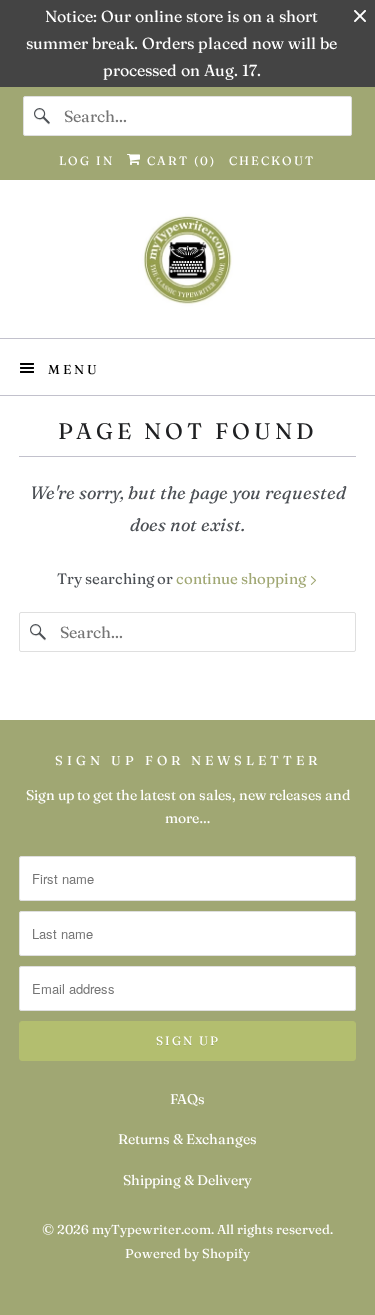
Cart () (179, 160)
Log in (86, 160)
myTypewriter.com (151, 1229)
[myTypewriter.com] (187, 266)
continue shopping (242, 578)
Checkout (272, 160)
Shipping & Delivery (187, 1180)
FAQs (187, 1099)
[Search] (43, 116)
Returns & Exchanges (187, 1139)
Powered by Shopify (187, 1253)
